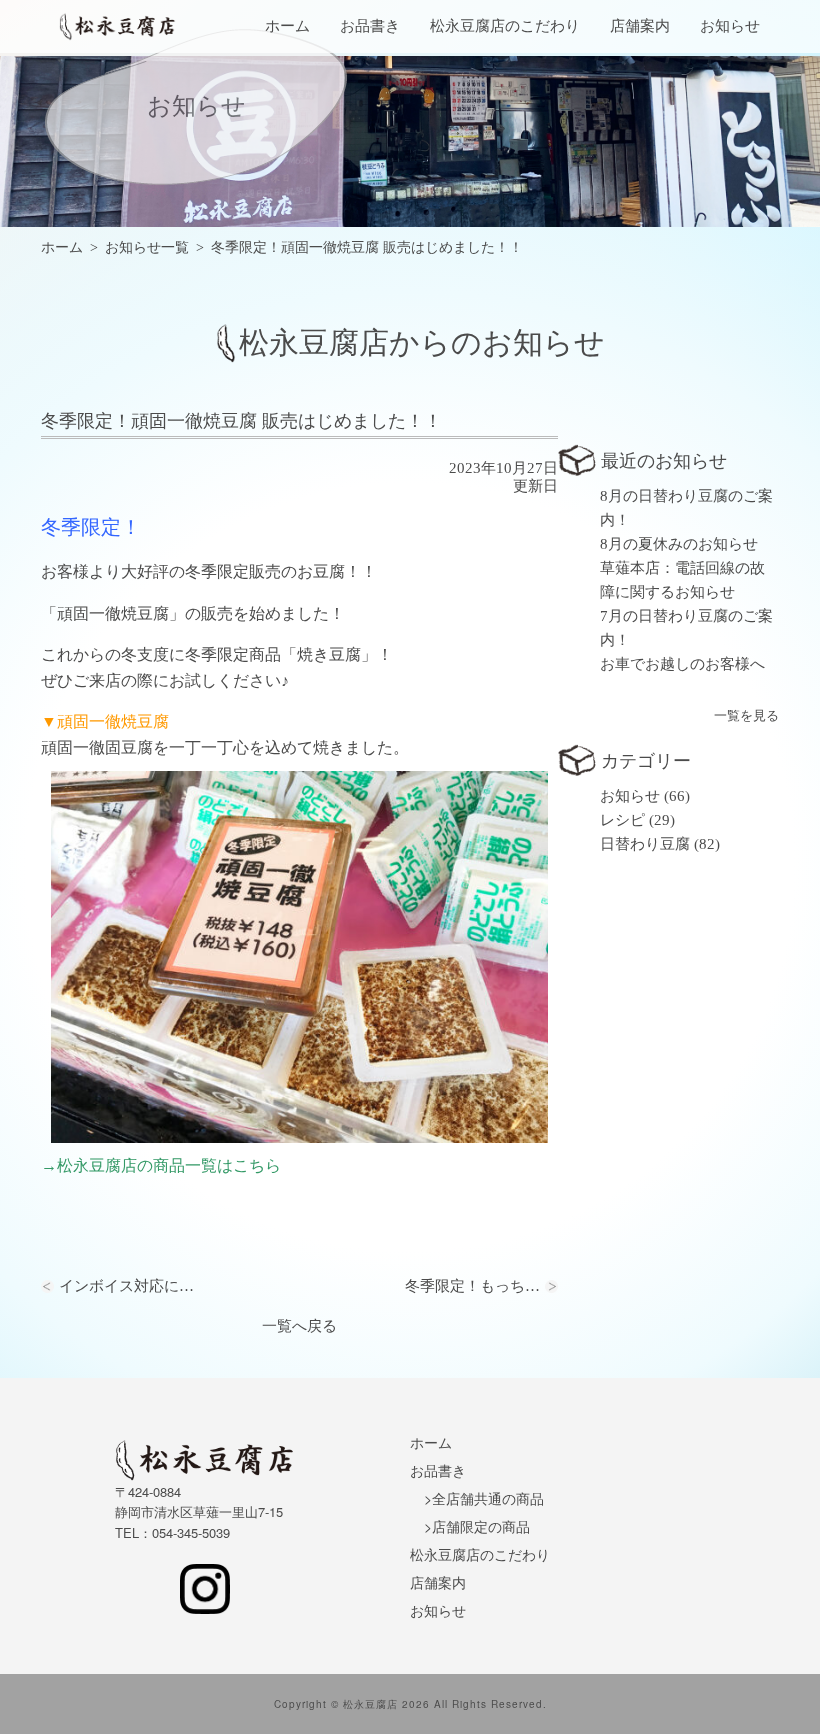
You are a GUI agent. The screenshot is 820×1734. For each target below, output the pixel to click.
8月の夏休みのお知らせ (679, 544)
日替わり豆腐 (645, 844)
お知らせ (730, 26)
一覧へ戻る (299, 1326)
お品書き (370, 26)
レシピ (622, 820)
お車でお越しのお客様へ (682, 664)
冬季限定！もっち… (472, 1286)
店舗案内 (640, 26)
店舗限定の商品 (481, 1526)
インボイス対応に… (126, 1286)
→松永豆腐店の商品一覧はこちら (161, 1165)
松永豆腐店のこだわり (505, 26)
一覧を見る (746, 715)
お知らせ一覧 (147, 247)
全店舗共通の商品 (488, 1498)
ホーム (287, 26)
